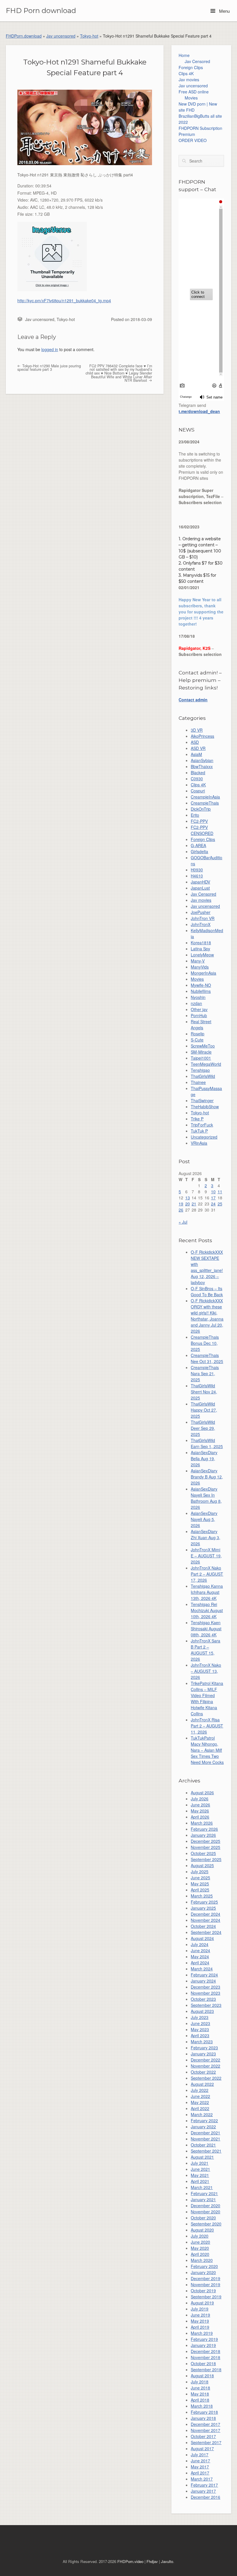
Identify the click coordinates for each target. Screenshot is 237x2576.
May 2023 (200, 2029)
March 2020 (202, 2260)
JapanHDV (200, 882)
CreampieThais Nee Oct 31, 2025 (207, 1358)
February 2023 (204, 2048)
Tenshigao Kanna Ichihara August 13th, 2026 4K (207, 1592)
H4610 (197, 876)
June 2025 (200, 1878)
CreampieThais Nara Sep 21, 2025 (205, 1373)
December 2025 (205, 1841)
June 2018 (200, 2388)
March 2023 (202, 2042)
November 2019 (205, 2284)
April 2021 (200, 2181)
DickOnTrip (201, 809)
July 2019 (200, 2309)
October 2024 (203, 1926)
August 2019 (202, 2303)
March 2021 (202, 2187)
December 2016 (205, 2497)
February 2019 (204, 2339)
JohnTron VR (203, 918)
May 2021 (200, 2175)
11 (220, 1192)
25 (220, 1204)
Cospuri (198, 791)
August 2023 (202, 2011)
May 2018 (200, 2394)
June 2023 (200, 2023)
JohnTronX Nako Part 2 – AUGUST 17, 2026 (207, 1574)
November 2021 (205, 2139)
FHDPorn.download (24, 36)
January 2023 (203, 2054)
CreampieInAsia (205, 797)
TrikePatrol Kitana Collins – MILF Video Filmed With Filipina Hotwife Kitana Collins (207, 1698)
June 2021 (200, 2169)
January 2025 (203, 1908)
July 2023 (200, 2017)
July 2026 (200, 1799)
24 (213, 1204)
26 (181, 1210)
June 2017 (200, 2461)
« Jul (183, 1222)
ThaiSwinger (202, 1100)
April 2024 (200, 1963)
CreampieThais (205, 803)
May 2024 (200, 1957)
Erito (195, 815)
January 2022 (203, 2127)
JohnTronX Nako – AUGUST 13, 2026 (206, 1671)
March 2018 (202, 2406)
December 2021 (205, 2133)
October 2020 (203, 2218)
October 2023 (203, 1999)
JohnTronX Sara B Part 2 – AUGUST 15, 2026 (205, 1650)
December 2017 (205, 2424)
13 (188, 1198)
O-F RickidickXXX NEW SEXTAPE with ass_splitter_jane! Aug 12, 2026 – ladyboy (207, 1267)
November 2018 (205, 2357)
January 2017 (203, 2491)
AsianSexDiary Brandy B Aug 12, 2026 (207, 1477)
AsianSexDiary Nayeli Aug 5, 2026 (204, 1519)
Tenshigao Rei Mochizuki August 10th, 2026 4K (207, 1610)
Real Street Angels (201, 1025)
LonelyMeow (202, 955)
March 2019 (202, 2333)
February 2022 (204, 2120)
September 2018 (206, 2370)
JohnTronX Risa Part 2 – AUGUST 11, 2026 (207, 1726)
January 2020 (203, 2272)
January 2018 (203, 2418)
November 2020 (205, 2212)
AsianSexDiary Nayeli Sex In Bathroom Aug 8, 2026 (206, 1498)
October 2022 (203, 2072)
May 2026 (200, 1811)
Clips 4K (186, 73)
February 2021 (204, 2193)
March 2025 (202, 1896)
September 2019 (206, 2297)
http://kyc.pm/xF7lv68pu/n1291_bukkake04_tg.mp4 (64, 300)
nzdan (196, 1003)
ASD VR (198, 748)
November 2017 (205, 2430)
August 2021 (202, 2157)
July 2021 (200, 2163)
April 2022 (200, 2108)
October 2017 (203, 2436)
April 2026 (200, 1817)
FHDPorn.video (130, 2561)
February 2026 (204, 1829)
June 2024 (200, 1950)
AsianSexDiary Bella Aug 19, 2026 (204, 1458)
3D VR (197, 730)
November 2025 (205, 1847)
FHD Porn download (41, 11)
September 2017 (206, 2442)
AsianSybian (202, 760)
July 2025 (200, 1871)
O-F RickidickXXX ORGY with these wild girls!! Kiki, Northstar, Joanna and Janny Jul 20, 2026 (207, 1316)
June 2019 (200, 2315)
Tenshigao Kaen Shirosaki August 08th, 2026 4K (206, 1629)
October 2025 (203, 1853)
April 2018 (200, 2400)
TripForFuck (202, 1125)
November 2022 (205, 2066)
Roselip (198, 1034)
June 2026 (200, 1805)
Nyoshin (198, 997)
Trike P (197, 1119)
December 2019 (205, 2278)
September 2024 (206, 1932)
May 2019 (200, 2321)
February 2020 (204, 2266)
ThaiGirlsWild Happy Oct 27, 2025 (204, 1410)
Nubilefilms (201, 991)
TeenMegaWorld (206, 1064)
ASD (195, 742)
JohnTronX (201, 924)
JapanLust (200, 888)
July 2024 (200, 1944)
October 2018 (203, 2363)
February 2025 (204, 1902)
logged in (50, 349)
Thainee (198, 1082)
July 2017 (200, 2455)
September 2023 (206, 2005)
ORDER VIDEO (193, 140)
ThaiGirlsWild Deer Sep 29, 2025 (203, 1428)
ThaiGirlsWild (203, 1076)
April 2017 (200, 2473)
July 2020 (200, 2236)
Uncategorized (204, 1137)
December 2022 (205, 2060)
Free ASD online (194, 92)
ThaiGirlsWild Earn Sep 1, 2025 (207, 1443)
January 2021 (203, 2199)
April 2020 (200, 2254)
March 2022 (202, 2114)
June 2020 (200, 2242)
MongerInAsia (203, 973)
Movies (191, 98)
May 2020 (200, 2248)
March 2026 (202, 1823)
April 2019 (200, 2327)
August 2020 (202, 2230)
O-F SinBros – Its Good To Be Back (207, 1291)
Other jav (199, 1009)
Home (184, 55)
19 (181, 1204)
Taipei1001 (201, 1058)
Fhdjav (152, 2561)
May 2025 (200, 1884)
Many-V (198, 961)
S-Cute (197, 1040)
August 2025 (202, 1865)
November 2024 (205, 1920)
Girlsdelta (199, 851)
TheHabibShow (205, 1107)
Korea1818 (201, 943)
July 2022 (200, 2090)
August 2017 (202, 2448)
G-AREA (198, 845)
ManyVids (200, 967)
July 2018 (200, 2382)
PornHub (199, 1015)
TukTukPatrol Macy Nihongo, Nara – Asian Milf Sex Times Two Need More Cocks (207, 1750)
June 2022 (200, 2096)
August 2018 (202, 2376)
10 (213, 1192)
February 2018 (204, 2412)
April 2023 (200, 2035)
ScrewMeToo (203, 1046)
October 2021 (203, 2145)
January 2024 (203, 1981)
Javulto (167, 2561)
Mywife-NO (201, 985)
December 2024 (205, 1914)
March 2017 (202, 2479)
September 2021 (206, 2151)
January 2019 (203, 2345)
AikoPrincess (202, 736)
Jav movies (189, 80)
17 (213, 1198)
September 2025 (206, 1859)
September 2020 (206, 2224)
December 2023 (205, 1987)
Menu (224, 11)
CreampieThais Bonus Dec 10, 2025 (205, 1343)
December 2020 (205, 2206)
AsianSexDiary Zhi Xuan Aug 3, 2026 (205, 1537)
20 (188, 1204)
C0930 (197, 779)
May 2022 (200, 2102)
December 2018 (205, 2351)
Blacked (198, 772)
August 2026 (202, 1793)
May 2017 (200, 2467)
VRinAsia (199, 1143)
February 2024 (204, 1975)
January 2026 (203, 1835)
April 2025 (200, 1890)
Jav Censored (197, 61)
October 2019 (203, 2291)
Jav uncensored (61, 36)
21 (194, 1204)
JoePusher (201, 912)
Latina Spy (200, 949)
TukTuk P (199, 1131)
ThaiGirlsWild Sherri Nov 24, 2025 (204, 1392)
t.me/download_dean (199, 411)
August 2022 (202, 2084)
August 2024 (202, 1938)
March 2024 (202, 1969)
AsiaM (196, 754)
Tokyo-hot (89, 36)
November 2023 (205, 1993)
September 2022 (206, 2078)
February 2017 (204, 2485)
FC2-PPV (199, 821)
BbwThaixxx (202, 766)
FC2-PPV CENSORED (202, 830)
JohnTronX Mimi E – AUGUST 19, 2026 (206, 1556)
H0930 (197, 870)
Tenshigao (200, 1070)
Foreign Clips (191, 67)
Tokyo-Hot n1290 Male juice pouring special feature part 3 (49, 368)
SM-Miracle (201, 1052)
